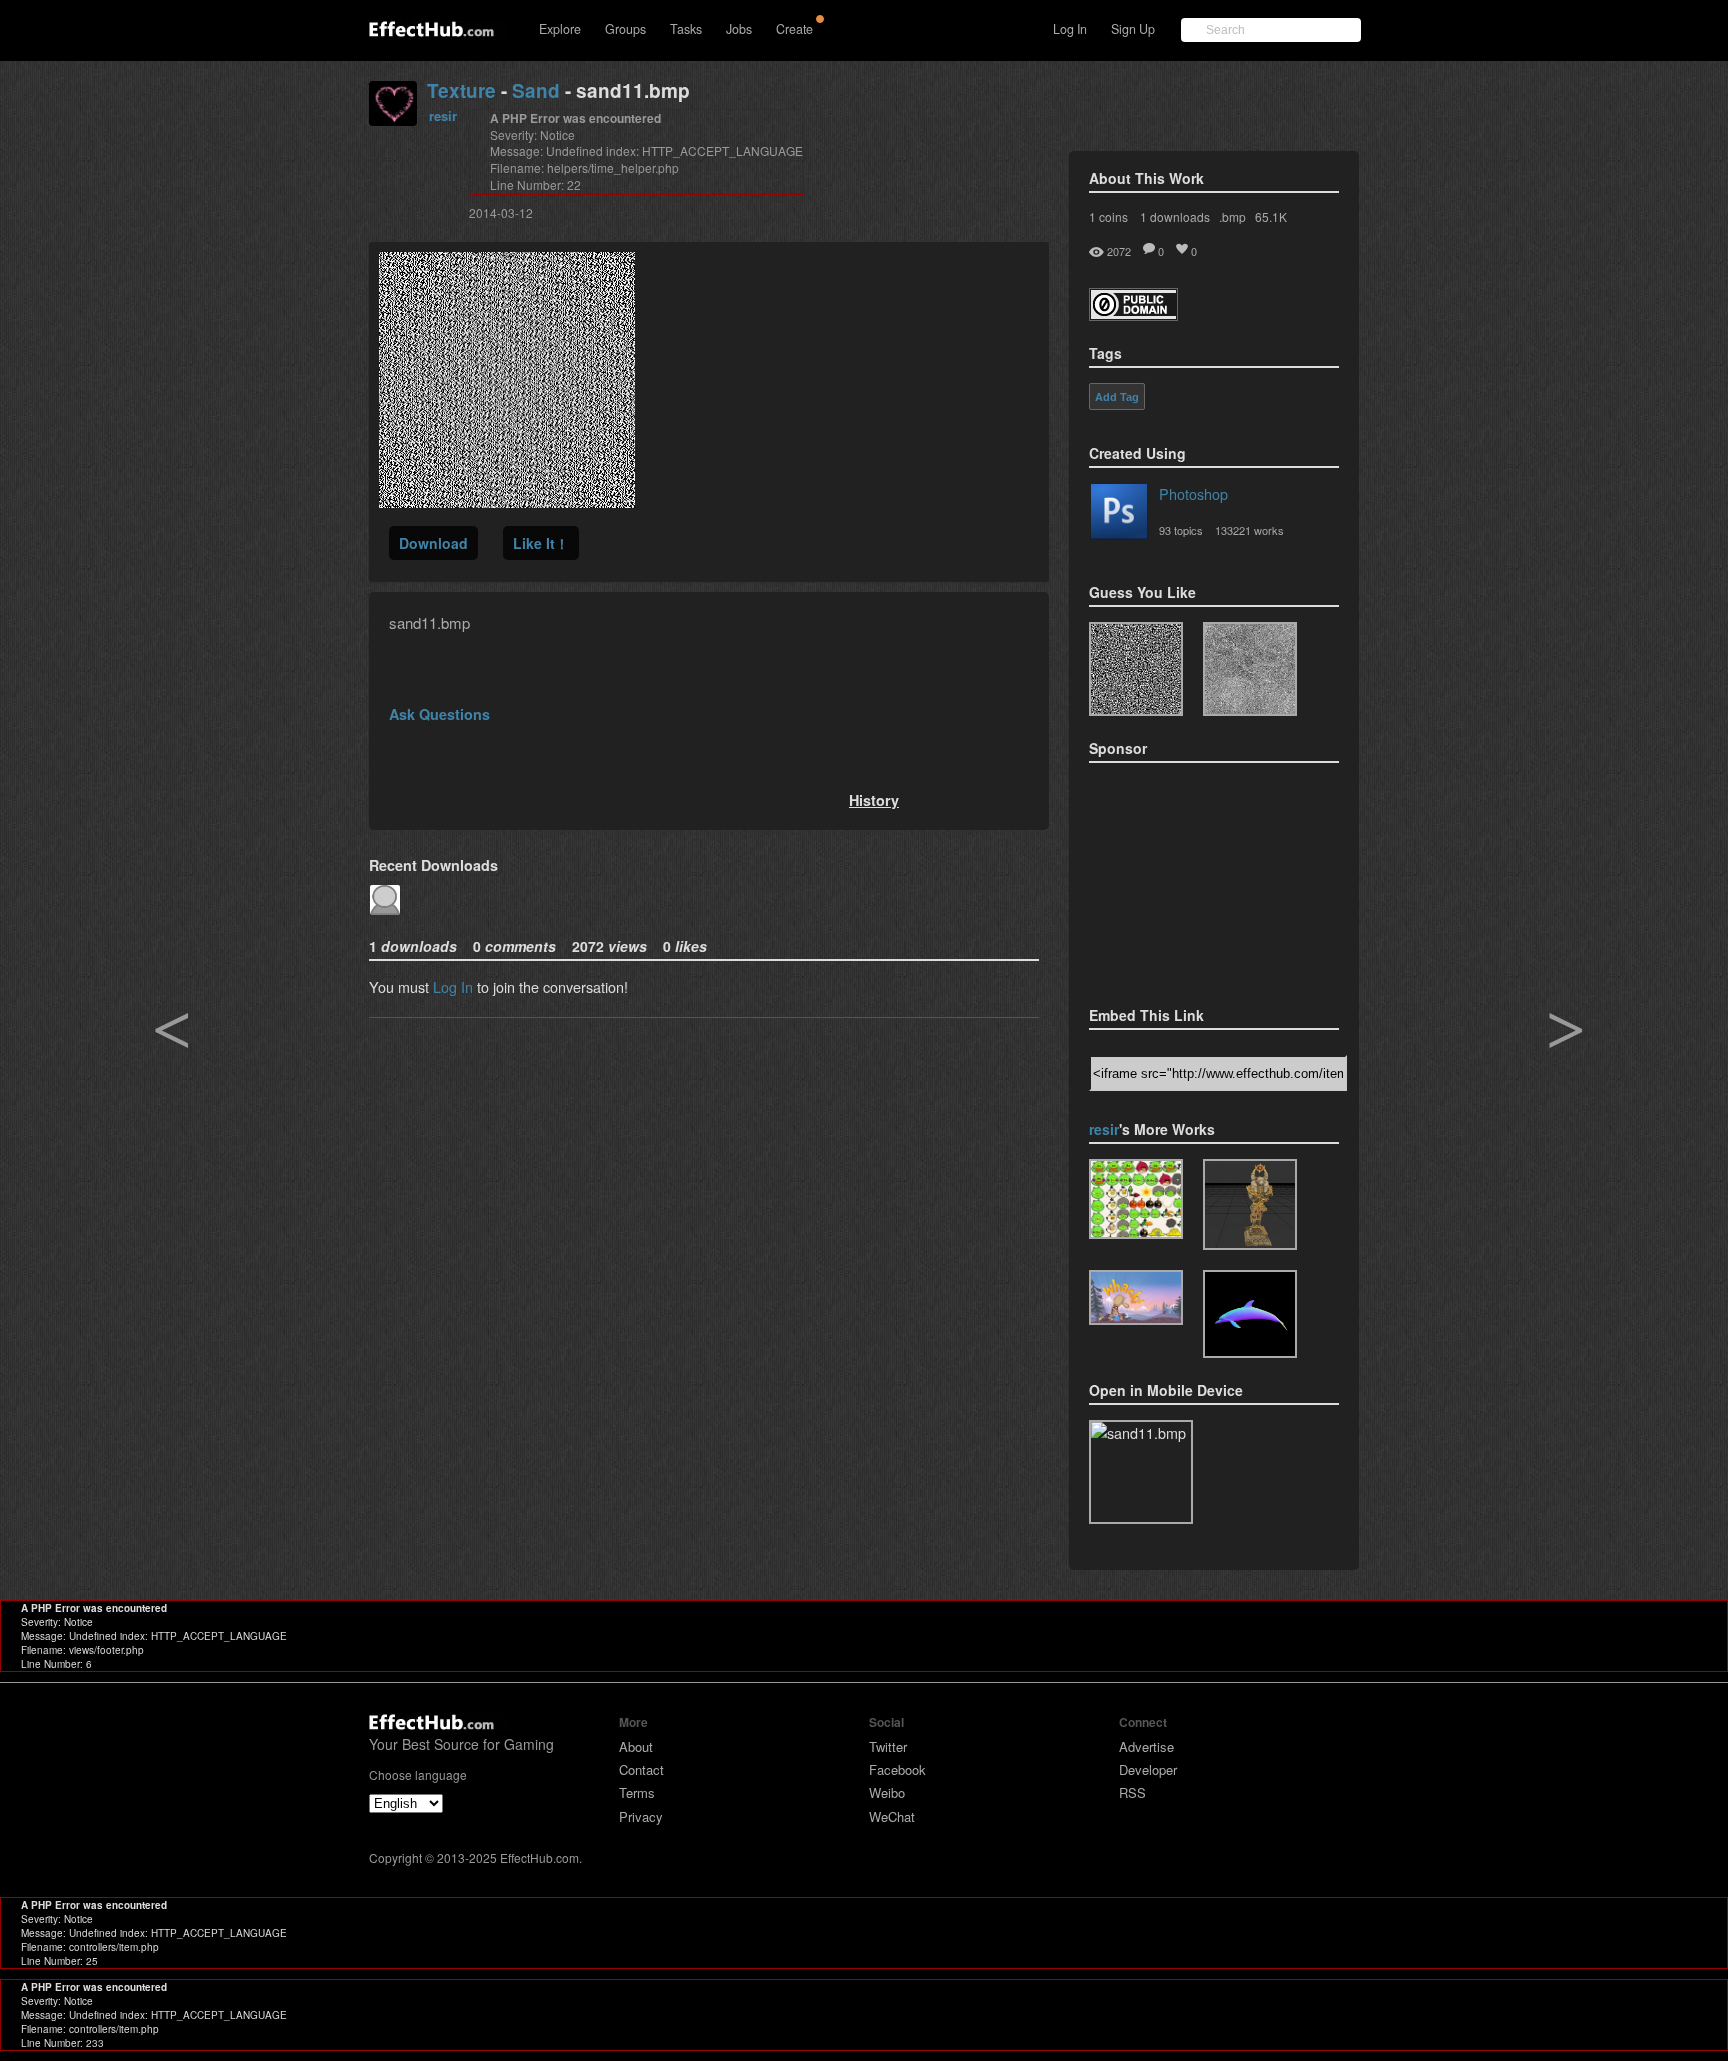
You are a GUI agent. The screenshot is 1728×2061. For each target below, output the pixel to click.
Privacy (641, 1816)
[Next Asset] (507, 501)
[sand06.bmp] (1136, 669)
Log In (1070, 29)
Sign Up (1133, 29)
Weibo (887, 1792)
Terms (637, 1792)
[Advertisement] (1189, 878)
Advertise (1146, 1746)
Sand (536, 90)
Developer (1148, 1769)
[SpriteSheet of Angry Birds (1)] (1136, 1199)
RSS (1132, 1792)
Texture (461, 90)
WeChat (892, 1816)
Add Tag (1117, 397)
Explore (560, 29)
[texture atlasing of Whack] (1136, 1297)
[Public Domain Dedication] (1133, 314)
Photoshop (1193, 493)
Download (433, 543)
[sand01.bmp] (1250, 669)
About (636, 1746)
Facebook (897, 1769)
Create (794, 29)
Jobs (739, 29)
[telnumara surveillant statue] (1250, 1204)
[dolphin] (1250, 1314)
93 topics (1181, 530)
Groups (625, 29)
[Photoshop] (1119, 515)
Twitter (888, 1746)
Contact (641, 1769)
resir (443, 115)
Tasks (686, 29)
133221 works (1249, 530)
